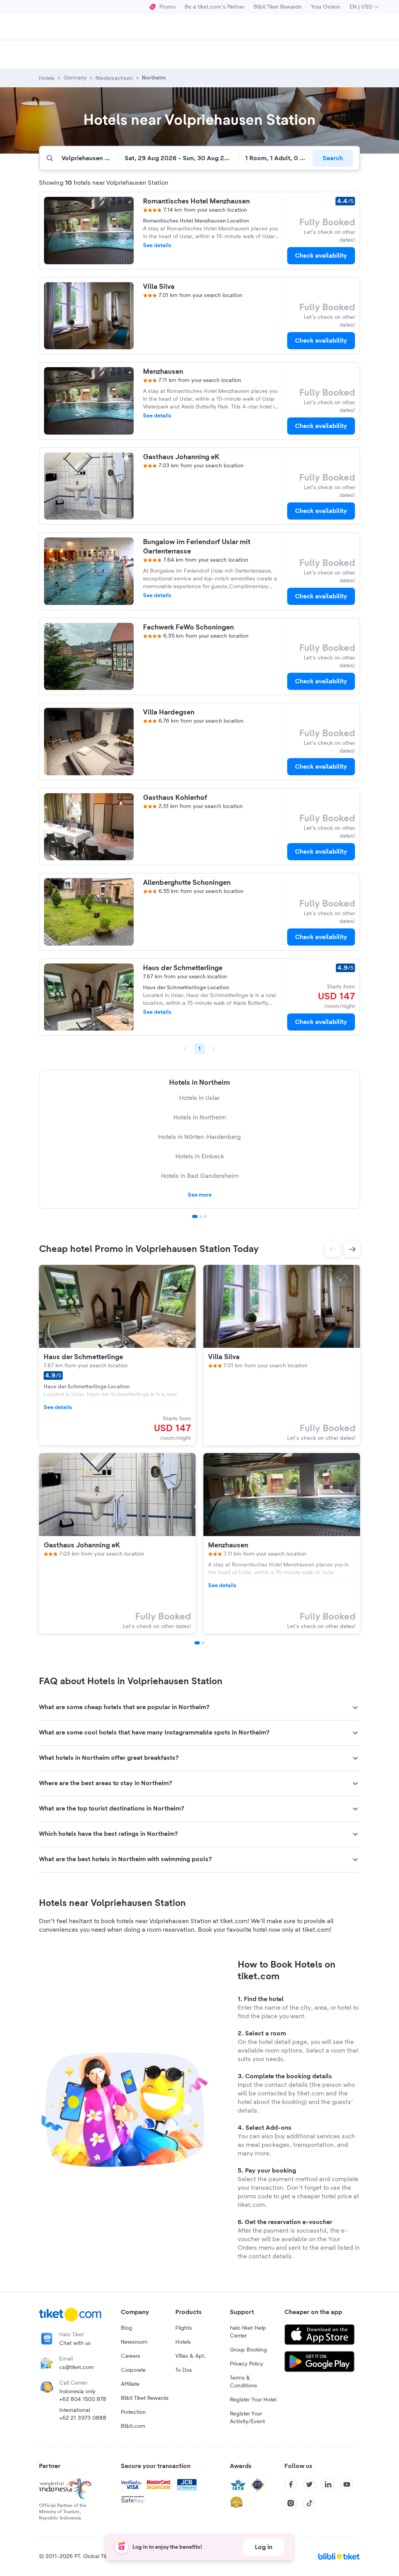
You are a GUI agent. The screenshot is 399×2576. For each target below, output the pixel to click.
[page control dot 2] (201, 1216)
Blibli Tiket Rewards (278, 7)
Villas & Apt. (191, 2356)
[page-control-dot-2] (203, 1643)
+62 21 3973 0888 (83, 2418)
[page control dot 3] (205, 1216)
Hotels (183, 2342)
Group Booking (248, 2350)
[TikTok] (309, 2503)
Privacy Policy (246, 2364)
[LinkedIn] (328, 2484)
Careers (131, 2356)
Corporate (133, 2370)
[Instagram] (291, 2503)
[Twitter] (309, 2484)
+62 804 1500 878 (83, 2399)
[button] (333, 1249)
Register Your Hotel (253, 2400)
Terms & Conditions (244, 2382)
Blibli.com (133, 2426)
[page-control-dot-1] (197, 1643)
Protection (133, 2412)
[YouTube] (347, 2484)
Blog (126, 2328)
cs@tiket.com (77, 2367)
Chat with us (75, 2343)
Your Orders (326, 7)
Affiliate (130, 2384)
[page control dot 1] (195, 1216)
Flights (184, 2328)
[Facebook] (291, 2484)
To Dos (184, 2370)
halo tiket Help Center (248, 2332)
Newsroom (134, 2342)
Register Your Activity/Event (247, 2418)
